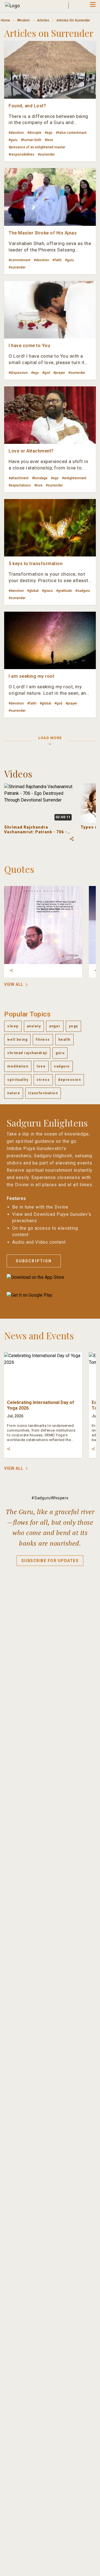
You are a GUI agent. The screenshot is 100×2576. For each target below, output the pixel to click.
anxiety (34, 1026)
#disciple (34, 133)
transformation (43, 1093)
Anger (55, 1026)
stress (43, 1080)
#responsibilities (22, 154)
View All (14, 984)
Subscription (34, 1261)
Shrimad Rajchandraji (27, 1053)
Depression (69, 1080)
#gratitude (64, 591)
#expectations (20, 485)
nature (14, 1093)
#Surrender (46, 154)
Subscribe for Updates (50, 1561)
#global (33, 591)
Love (41, 1066)
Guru (60, 1053)
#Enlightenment (74, 478)
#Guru (13, 140)
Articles (43, 20)
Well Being (17, 1040)
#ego (49, 133)
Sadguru (62, 1066)
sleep (13, 1026)
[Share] (11, 970)
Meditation (18, 1066)
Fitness (43, 1040)
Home (5, 20)
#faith (57, 260)
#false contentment (71, 133)
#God (46, 373)
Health (64, 1040)
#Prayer (59, 373)
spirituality (18, 1080)
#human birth (31, 140)
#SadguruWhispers (50, 1498)
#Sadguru (83, 591)
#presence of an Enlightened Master (37, 147)
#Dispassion (18, 373)
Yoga (73, 1026)
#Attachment (19, 478)
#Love (49, 140)
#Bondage (40, 478)
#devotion (16, 133)
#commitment (20, 260)
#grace (47, 591)
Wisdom (23, 20)
